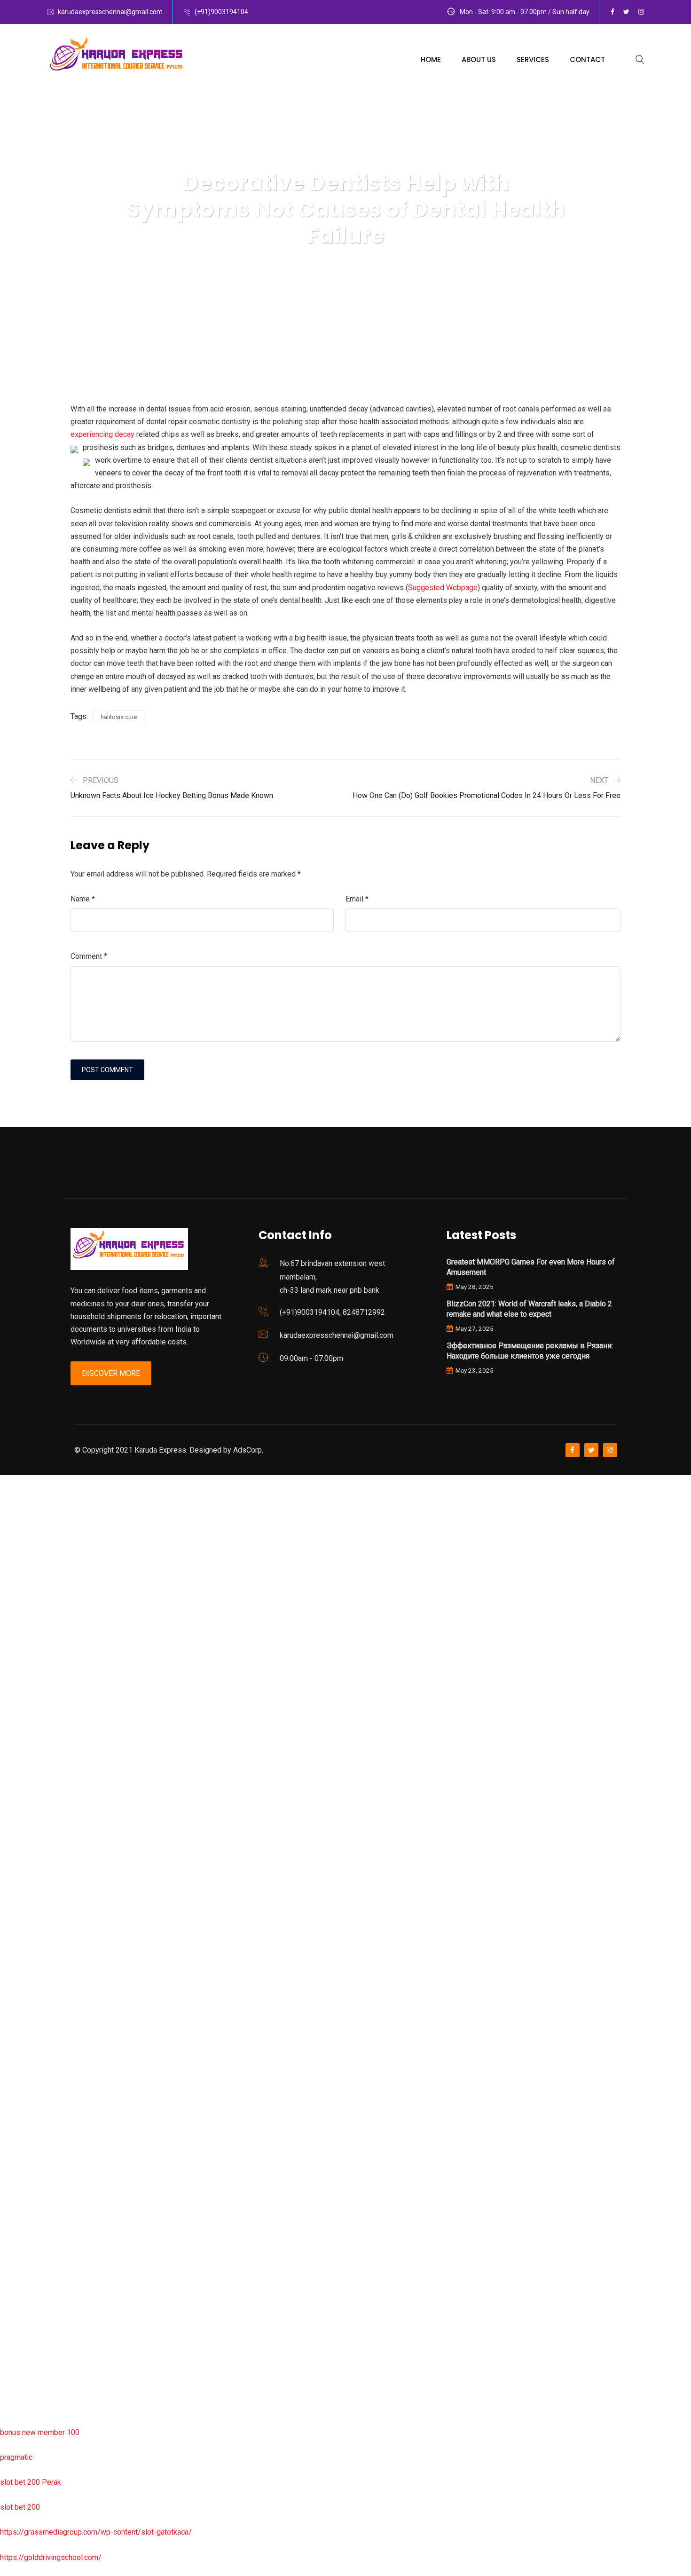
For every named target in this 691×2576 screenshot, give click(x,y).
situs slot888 (22, 2082)
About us (479, 59)
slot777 (13, 1482)
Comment (89, 956)
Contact (587, 59)
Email (357, 899)
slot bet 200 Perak (31, 2482)
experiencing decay (102, 434)
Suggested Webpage (443, 588)
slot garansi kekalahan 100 (44, 1807)
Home (431, 59)
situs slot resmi (26, 2182)
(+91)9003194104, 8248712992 (332, 1312)
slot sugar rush (24, 1832)
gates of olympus (29, 1782)
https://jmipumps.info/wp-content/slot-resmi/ (76, 2157)
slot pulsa (16, 2232)
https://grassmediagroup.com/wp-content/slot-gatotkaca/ (96, 2532)
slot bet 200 (20, 2507)
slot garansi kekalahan (36, 1607)
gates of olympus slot (36, 2057)
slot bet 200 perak (30, 2132)
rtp (4, 1507)
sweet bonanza (25, 1582)
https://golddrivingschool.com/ (51, 2557)
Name (83, 899)
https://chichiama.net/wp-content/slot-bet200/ (77, 1932)
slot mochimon (24, 2032)
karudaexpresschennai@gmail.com (110, 12)
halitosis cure (119, 717)
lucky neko (17, 1657)
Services (533, 59)
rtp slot (12, 1532)
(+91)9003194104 (221, 12)
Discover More (111, 1373)
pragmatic (16, 2457)
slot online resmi (27, 1732)
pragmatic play (24, 1632)
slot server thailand (31, 2107)
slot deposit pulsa (30, 2332)
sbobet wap (20, 2382)
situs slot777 (22, 1682)
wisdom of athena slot (37, 1857)
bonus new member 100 (40, 2432)
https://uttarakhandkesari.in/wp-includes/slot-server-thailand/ (102, 2407)
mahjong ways (23, 1907)
